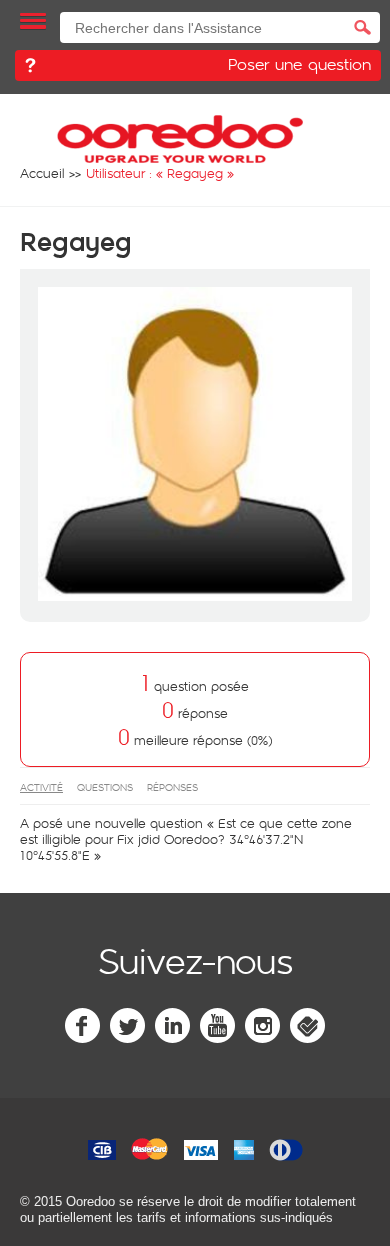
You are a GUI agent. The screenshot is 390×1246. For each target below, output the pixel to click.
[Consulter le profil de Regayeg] (195, 596)
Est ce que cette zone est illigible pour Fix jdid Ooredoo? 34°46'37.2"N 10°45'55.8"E (186, 839)
